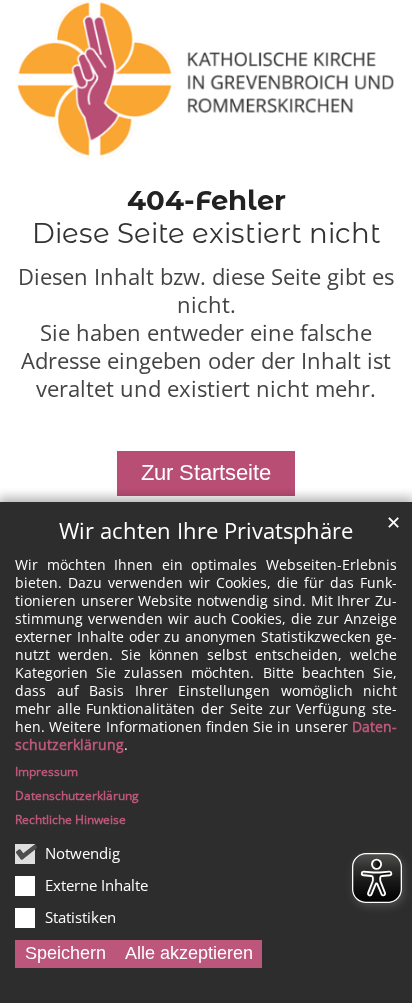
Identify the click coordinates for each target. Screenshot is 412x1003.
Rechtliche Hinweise (70, 819)
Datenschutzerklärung (77, 795)
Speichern (65, 953)
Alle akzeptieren (189, 953)
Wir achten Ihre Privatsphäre (206, 530)
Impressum (46, 771)
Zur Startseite (206, 472)
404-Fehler (206, 200)
